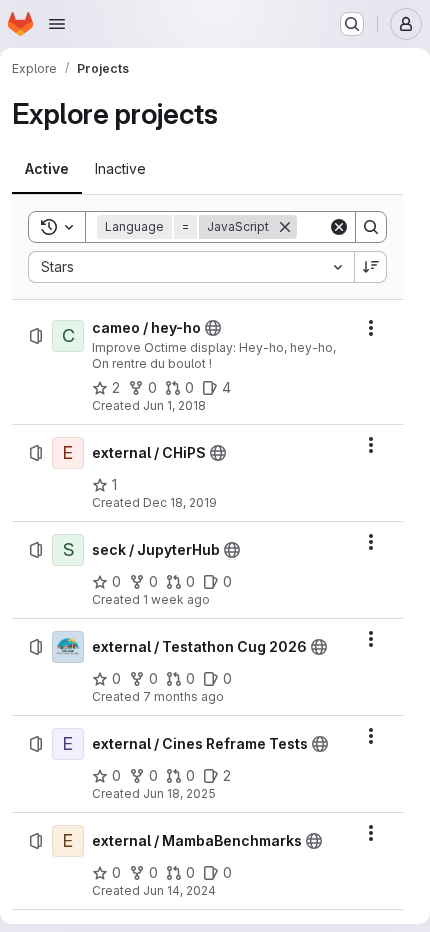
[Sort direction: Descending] (371, 267)
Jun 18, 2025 (179, 793)
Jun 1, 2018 (174, 405)
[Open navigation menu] (57, 24)
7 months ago (183, 696)
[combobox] (191, 267)
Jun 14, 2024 (179, 890)
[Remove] (285, 227)
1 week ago (176, 599)
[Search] (371, 227)
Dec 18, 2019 (180, 502)
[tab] (47, 169)
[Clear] (339, 227)
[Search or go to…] (352, 24)
